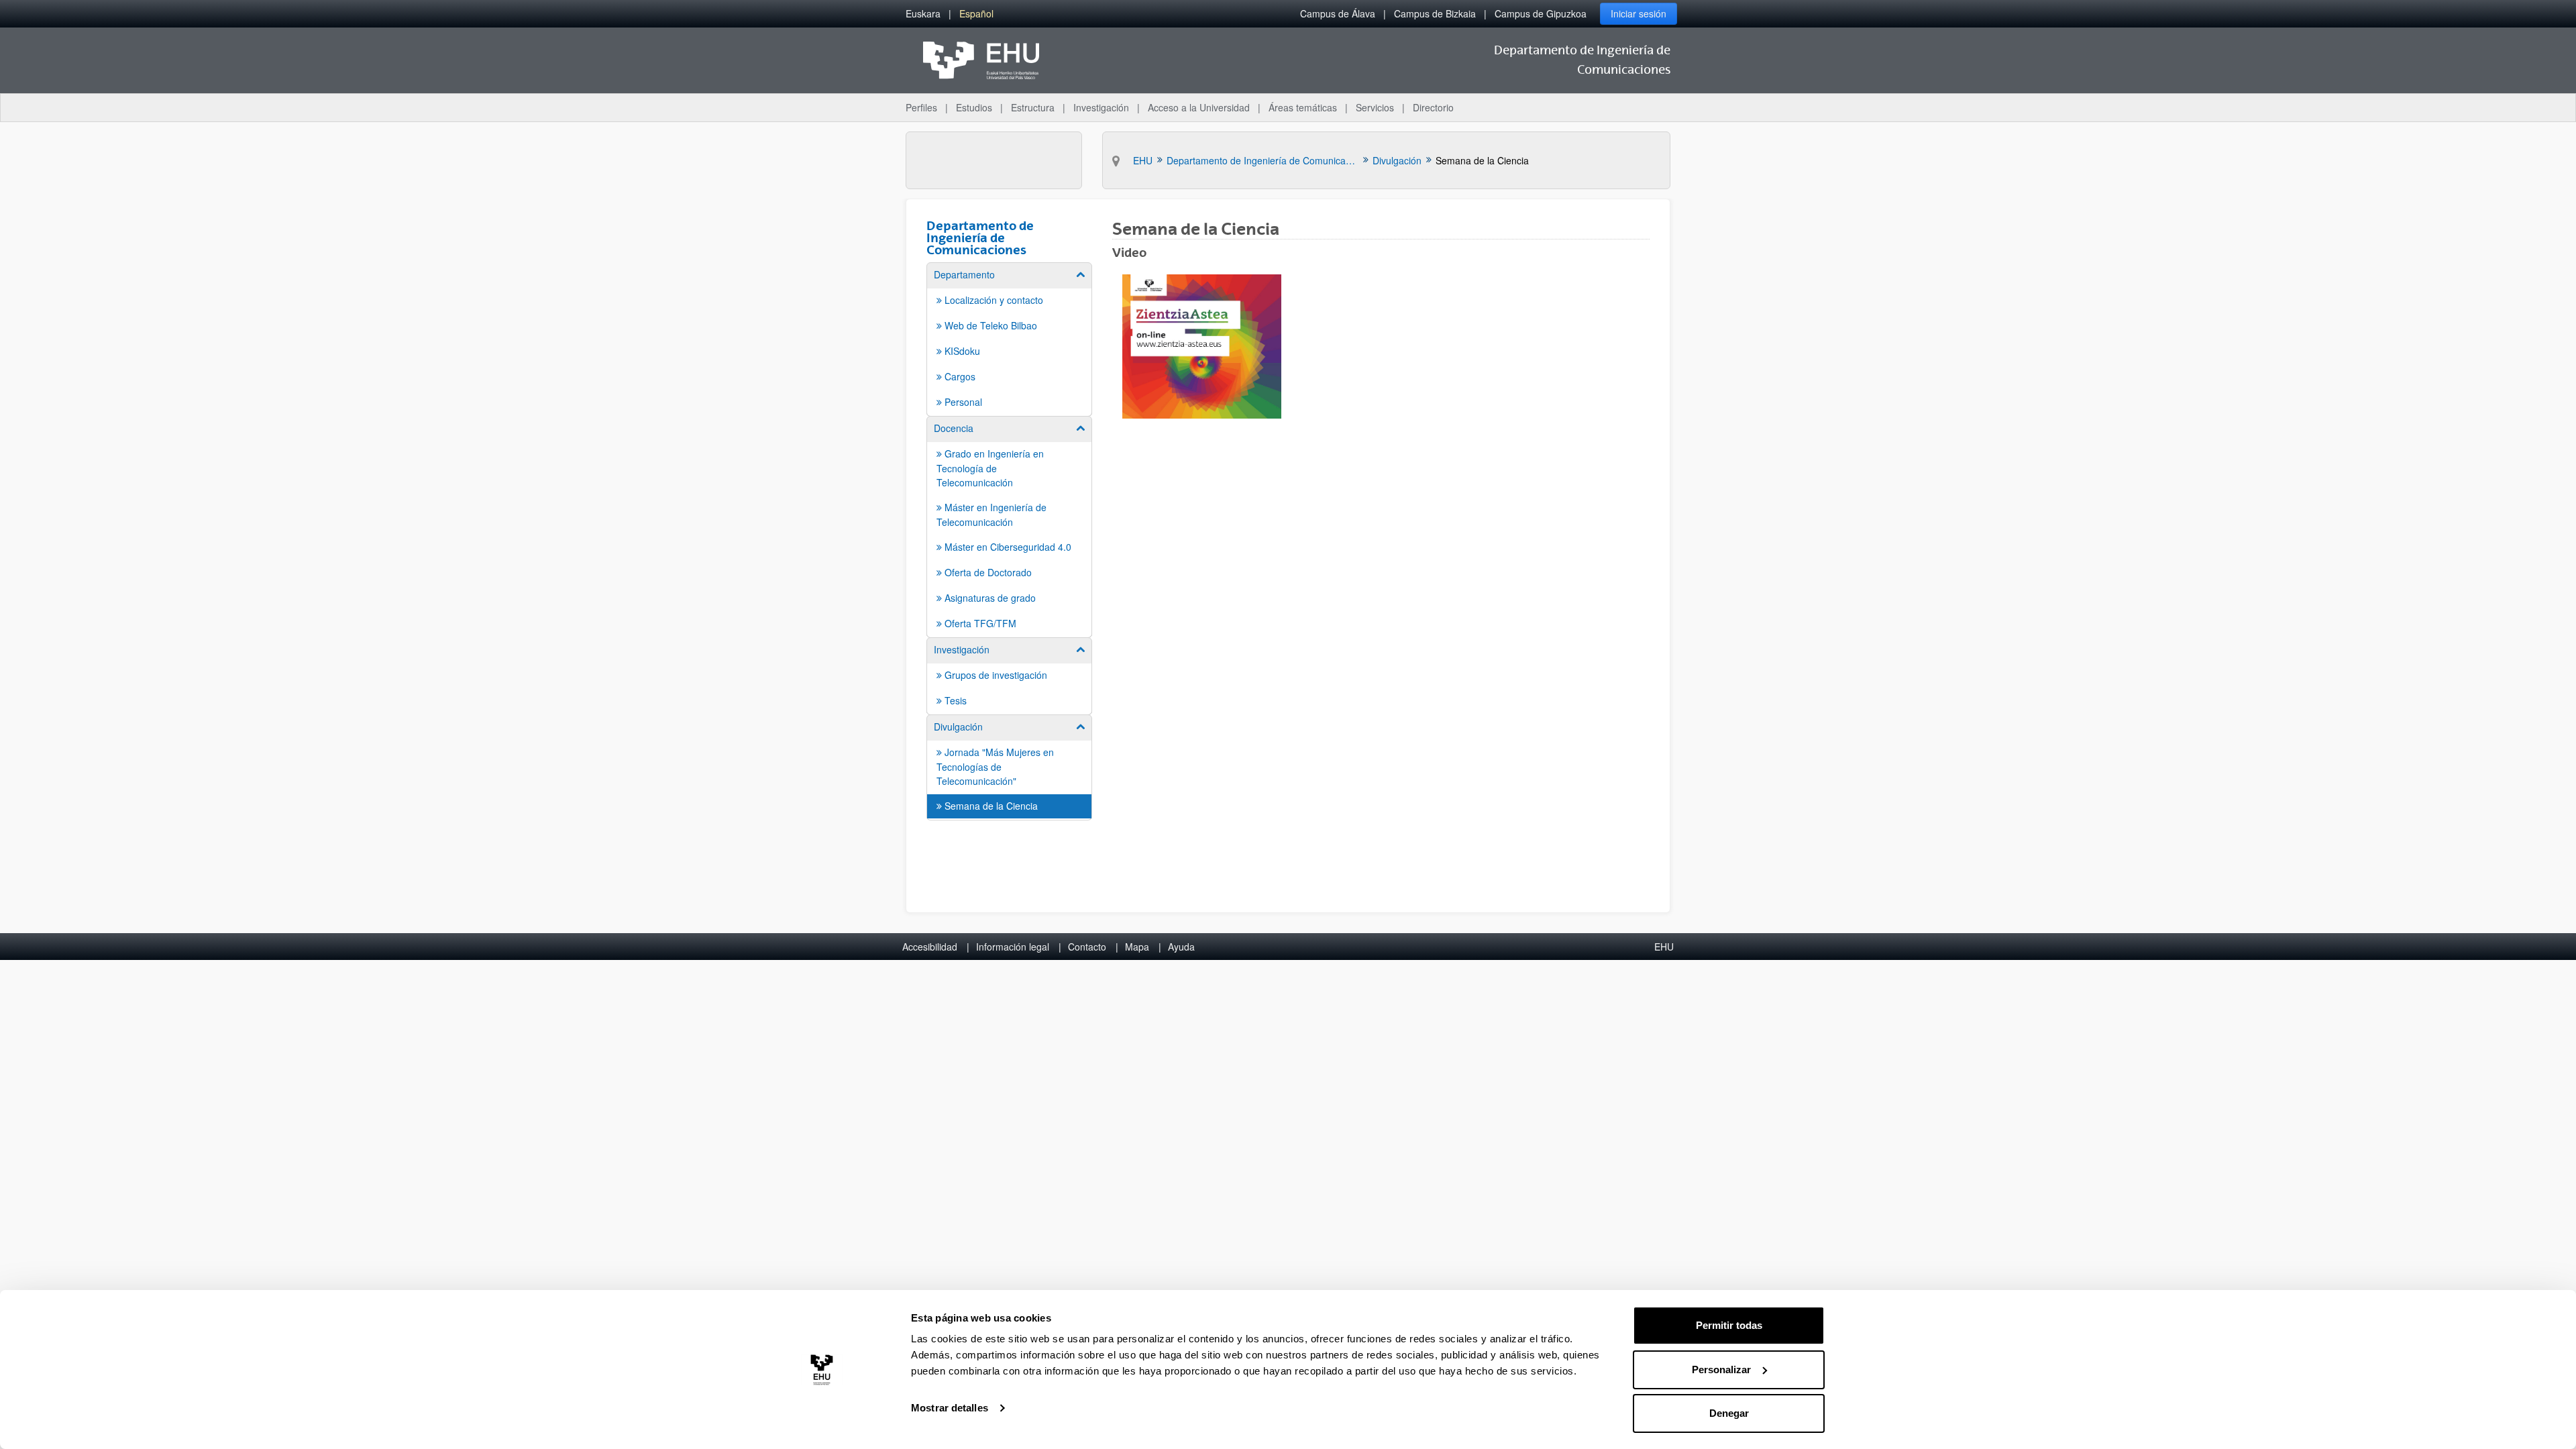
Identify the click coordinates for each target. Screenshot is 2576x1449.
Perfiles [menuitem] (921, 107)
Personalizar (1721, 1370)
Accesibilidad (930, 947)
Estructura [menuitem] (1033, 107)
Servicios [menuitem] (1375, 107)
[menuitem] (923, 14)
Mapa (1137, 947)
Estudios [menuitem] (974, 107)
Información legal (1013, 947)
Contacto (1087, 947)
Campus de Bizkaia (1435, 13)
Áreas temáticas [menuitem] (1303, 107)
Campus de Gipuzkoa (1541, 13)
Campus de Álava (1338, 13)
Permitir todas (1729, 1325)
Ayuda (1181, 947)
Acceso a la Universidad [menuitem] (1199, 107)
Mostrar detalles (950, 1408)
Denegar (1729, 1413)
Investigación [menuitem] (1101, 107)
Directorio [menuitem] (1433, 107)
